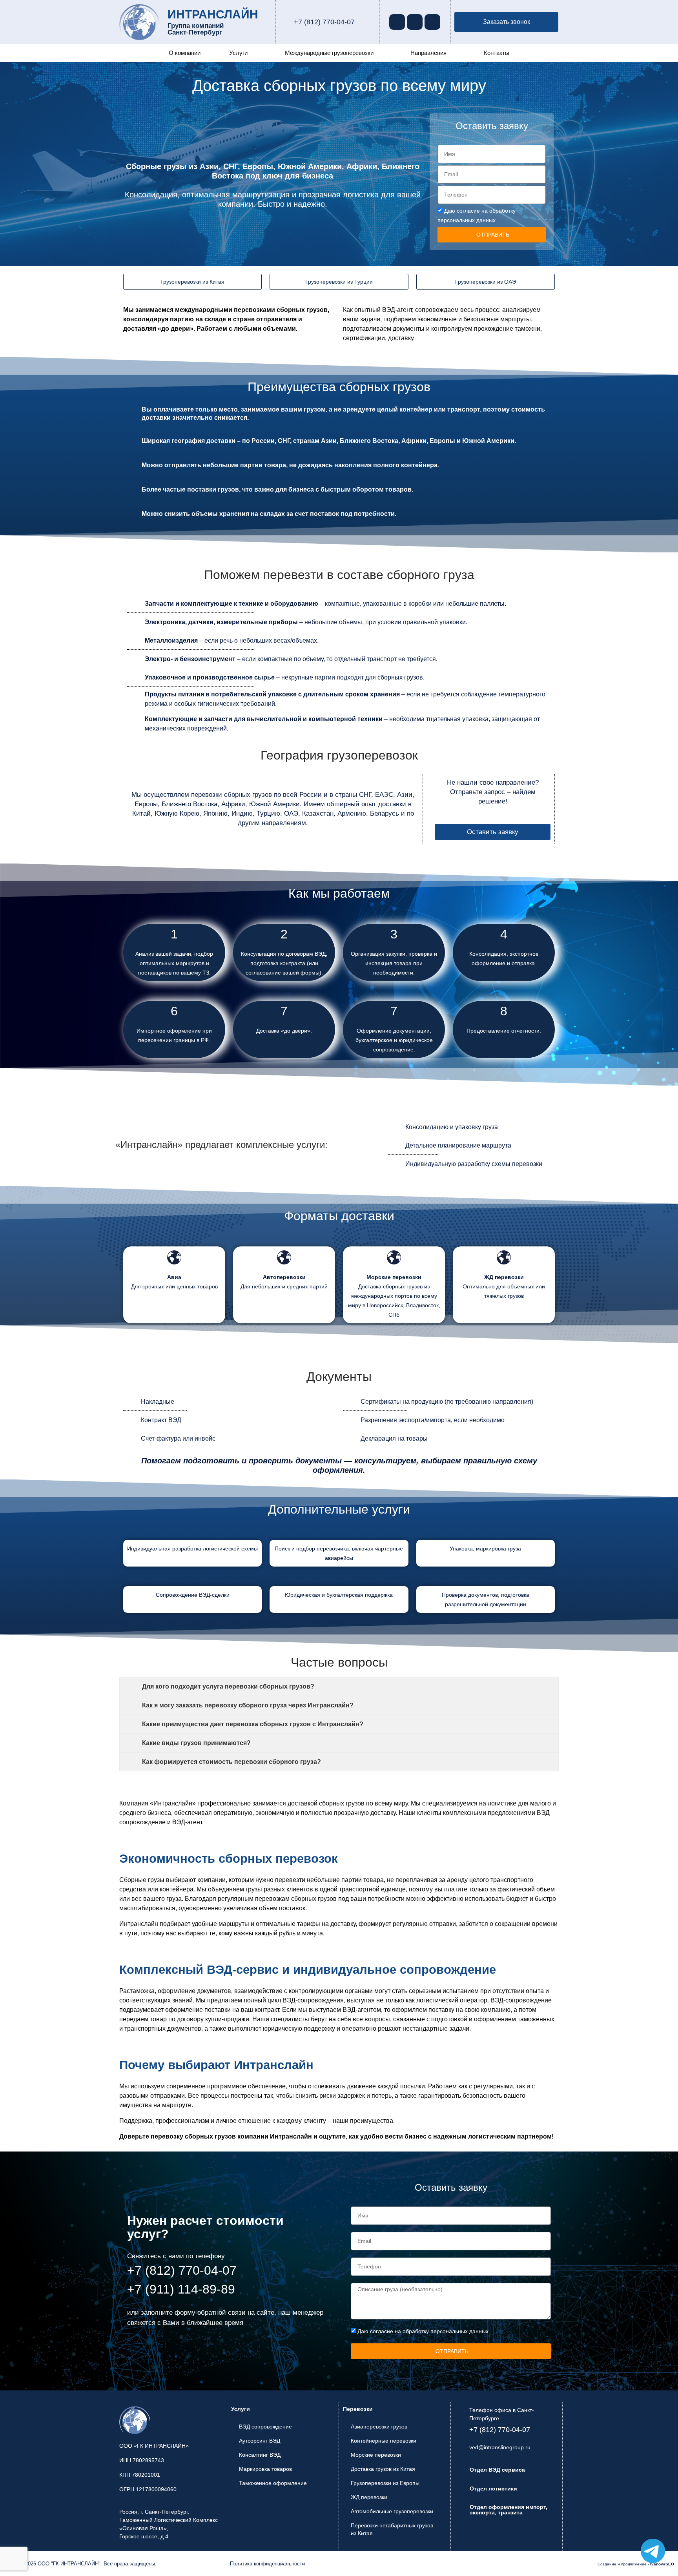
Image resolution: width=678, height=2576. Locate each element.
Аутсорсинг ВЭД (260, 2441)
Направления (428, 53)
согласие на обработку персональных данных (429, 2331)
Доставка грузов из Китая (383, 2469)
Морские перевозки (376, 2455)
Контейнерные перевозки (384, 2441)
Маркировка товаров (265, 2469)
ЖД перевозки (369, 2497)
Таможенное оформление (273, 2483)
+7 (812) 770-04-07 (324, 22)
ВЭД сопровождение (265, 2427)
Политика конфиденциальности (267, 2564)
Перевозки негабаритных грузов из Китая (392, 2529)
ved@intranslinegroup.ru (500, 2447)
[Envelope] (432, 22)
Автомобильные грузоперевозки (392, 2511)
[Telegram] (415, 22)
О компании (185, 53)
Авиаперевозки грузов (379, 2427)
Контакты (497, 53)
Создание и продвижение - (636, 2564)
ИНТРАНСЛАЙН (213, 14)
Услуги (238, 53)
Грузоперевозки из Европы (385, 2483)
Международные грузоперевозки (329, 53)
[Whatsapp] (397, 22)
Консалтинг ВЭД (260, 2455)
